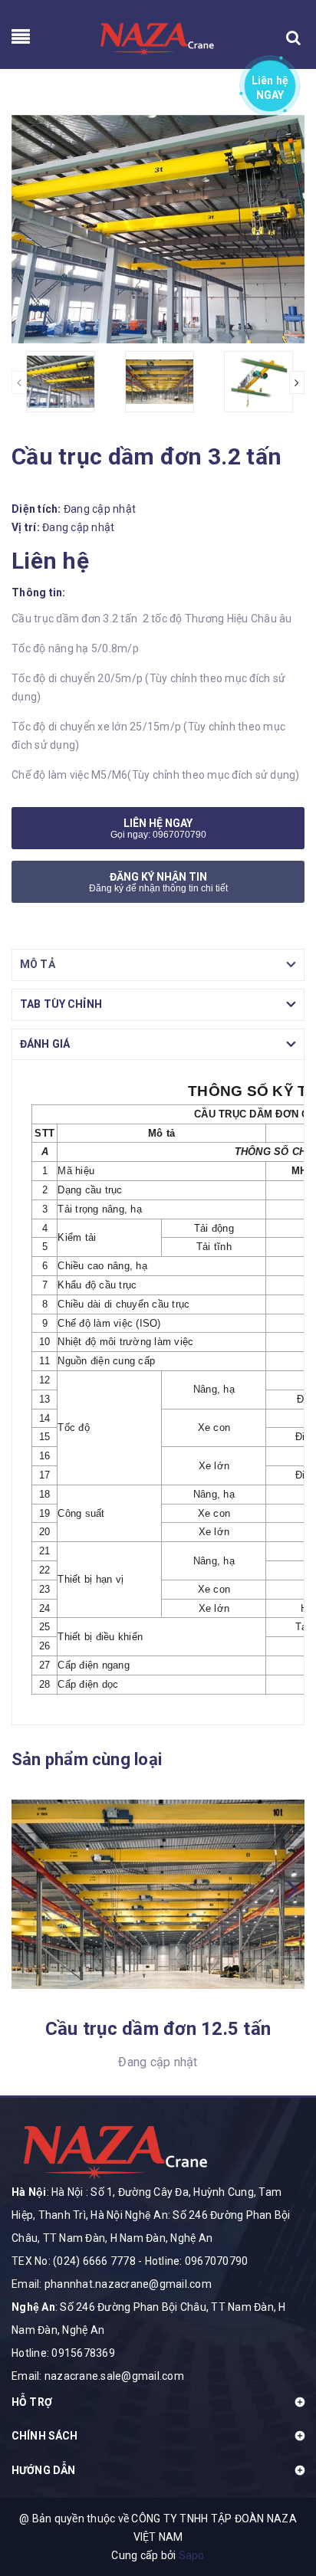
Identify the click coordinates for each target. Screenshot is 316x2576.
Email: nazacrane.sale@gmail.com (98, 2376)
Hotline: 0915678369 (63, 2353)
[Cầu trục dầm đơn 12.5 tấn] (158, 1894)
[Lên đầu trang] (278, 2503)
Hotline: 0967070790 (197, 2261)
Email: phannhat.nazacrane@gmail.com (112, 2284)
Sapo (192, 2555)
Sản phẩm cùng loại (87, 1759)
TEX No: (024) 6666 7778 (74, 2261)
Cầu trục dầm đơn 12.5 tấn (158, 2029)
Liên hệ (270, 85)
